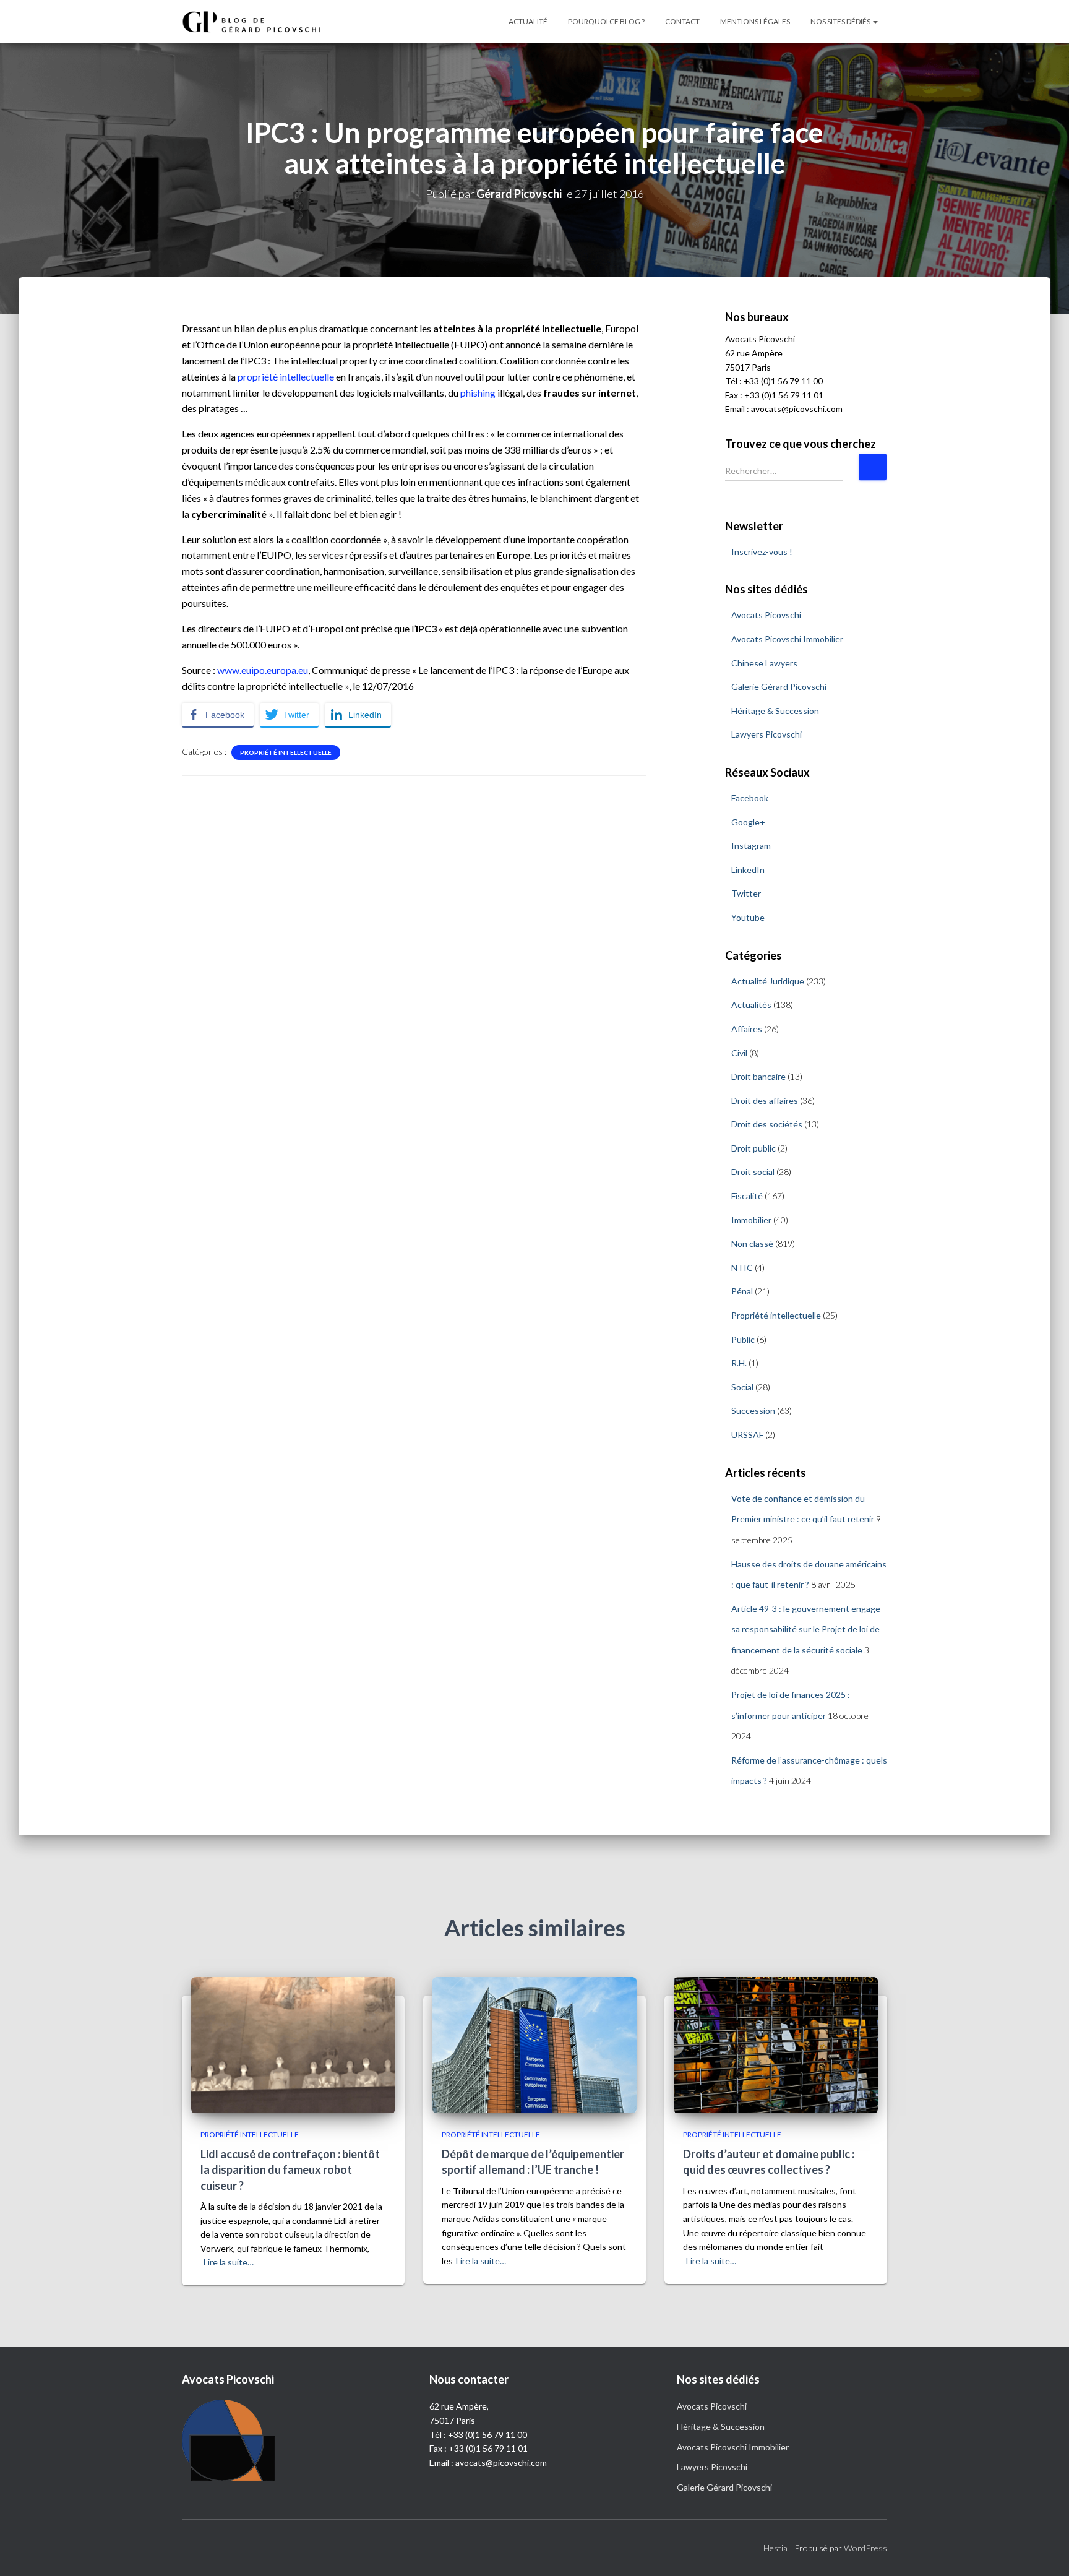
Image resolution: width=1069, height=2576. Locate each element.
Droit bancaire (758, 1076)
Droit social (753, 1172)
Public (743, 1339)
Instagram (751, 846)
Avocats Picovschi (766, 615)
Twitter (746, 893)
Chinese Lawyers (764, 663)
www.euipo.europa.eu (263, 670)
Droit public (753, 1148)
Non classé (752, 1243)
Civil (739, 1053)
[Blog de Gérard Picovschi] (259, 22)
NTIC (742, 1268)
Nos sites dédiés (841, 21)
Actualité (528, 21)
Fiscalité (747, 1196)
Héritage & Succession (775, 711)
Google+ (748, 822)
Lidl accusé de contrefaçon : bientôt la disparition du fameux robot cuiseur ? (290, 2169)
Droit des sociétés (767, 1124)
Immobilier (751, 1220)
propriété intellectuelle (286, 377)
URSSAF (747, 1435)
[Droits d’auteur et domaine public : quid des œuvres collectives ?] (776, 2044)
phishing (478, 393)
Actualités (751, 1005)
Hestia (775, 2548)
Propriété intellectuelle (286, 752)
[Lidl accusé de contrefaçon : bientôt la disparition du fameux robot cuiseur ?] (293, 2044)
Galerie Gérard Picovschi (779, 687)
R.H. (739, 1363)
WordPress (865, 2548)
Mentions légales (755, 21)
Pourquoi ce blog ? (606, 21)
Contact (682, 21)
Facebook (750, 798)
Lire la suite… (229, 2262)
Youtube (748, 917)
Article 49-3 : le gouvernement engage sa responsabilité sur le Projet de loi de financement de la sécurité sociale (806, 1629)
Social (742, 1387)
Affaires (747, 1029)
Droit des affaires (765, 1101)
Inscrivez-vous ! (762, 552)
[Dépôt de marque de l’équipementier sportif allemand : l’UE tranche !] (534, 2044)
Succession (753, 1411)
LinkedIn (748, 870)
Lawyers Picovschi (766, 734)
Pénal (742, 1291)
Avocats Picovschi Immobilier (787, 639)
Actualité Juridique (768, 981)
